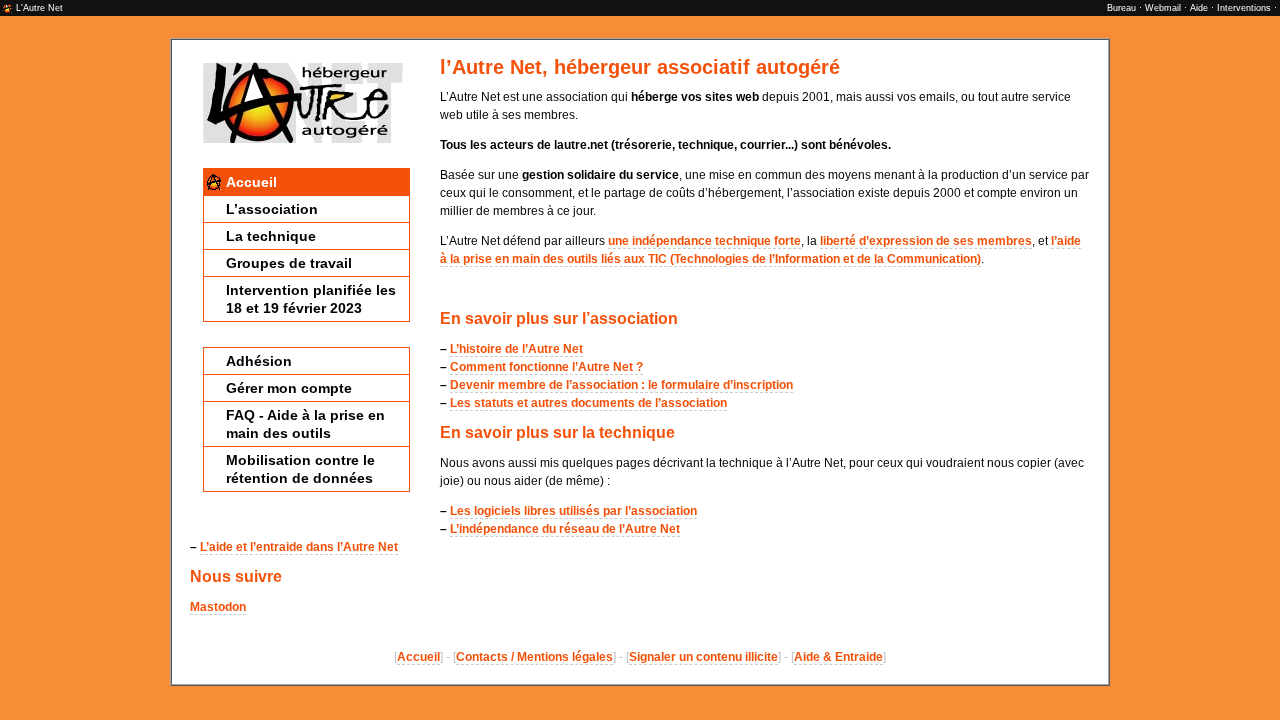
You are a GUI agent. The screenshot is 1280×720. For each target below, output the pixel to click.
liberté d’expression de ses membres (926, 241)
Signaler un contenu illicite (703, 657)
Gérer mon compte (289, 388)
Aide (1199, 8)
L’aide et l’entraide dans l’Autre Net (299, 547)
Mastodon (218, 607)
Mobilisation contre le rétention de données (300, 469)
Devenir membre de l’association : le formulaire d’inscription (621, 385)
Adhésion (259, 361)
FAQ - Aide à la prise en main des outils (305, 424)
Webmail (1163, 8)
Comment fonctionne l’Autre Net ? (546, 367)
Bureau (1121, 8)
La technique (271, 236)
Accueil (251, 182)
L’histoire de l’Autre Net (516, 349)
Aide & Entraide (838, 657)
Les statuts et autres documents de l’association (588, 403)
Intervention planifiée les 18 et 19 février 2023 (311, 299)
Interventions (1244, 8)
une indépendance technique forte (704, 241)
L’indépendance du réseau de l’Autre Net (565, 529)
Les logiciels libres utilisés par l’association (573, 511)
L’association (272, 209)
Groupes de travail (289, 263)
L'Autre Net (39, 8)
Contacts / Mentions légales (534, 657)
